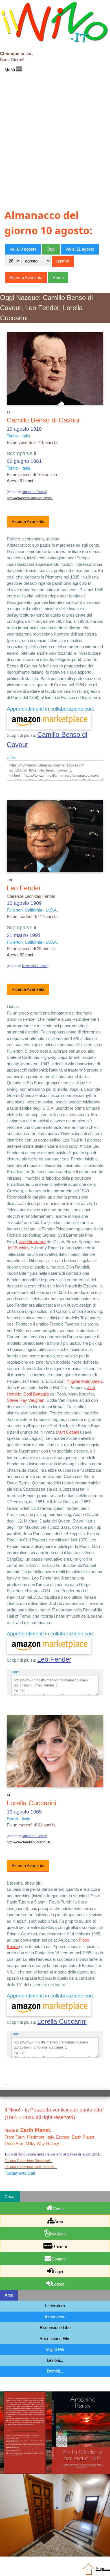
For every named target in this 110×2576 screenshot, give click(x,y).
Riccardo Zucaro (35, 966)
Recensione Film (55, 2339)
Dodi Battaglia (36, 1394)
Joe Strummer (32, 1242)
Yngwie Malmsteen (84, 1381)
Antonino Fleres (34, 492)
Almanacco (55, 2317)
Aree (59, 2221)
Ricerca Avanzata (28, 521)
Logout (58, 2284)
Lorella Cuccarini (62, 2021)
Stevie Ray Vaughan (26, 1400)
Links (11, 757)
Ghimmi (60, 2247)
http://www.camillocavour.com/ (30, 498)
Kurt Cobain (68, 1432)
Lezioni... (55, 2360)
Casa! (58, 2209)
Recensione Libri (55, 2328)
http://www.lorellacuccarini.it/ (28, 1842)
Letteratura (55, 2306)
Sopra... (103, 2569)
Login (58, 2272)
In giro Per (55, 2349)
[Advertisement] (55, 133)
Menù (10, 70)
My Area (58, 2234)
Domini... (55, 2371)
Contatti (58, 2259)
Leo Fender (54, 1659)
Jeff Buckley (18, 1248)
